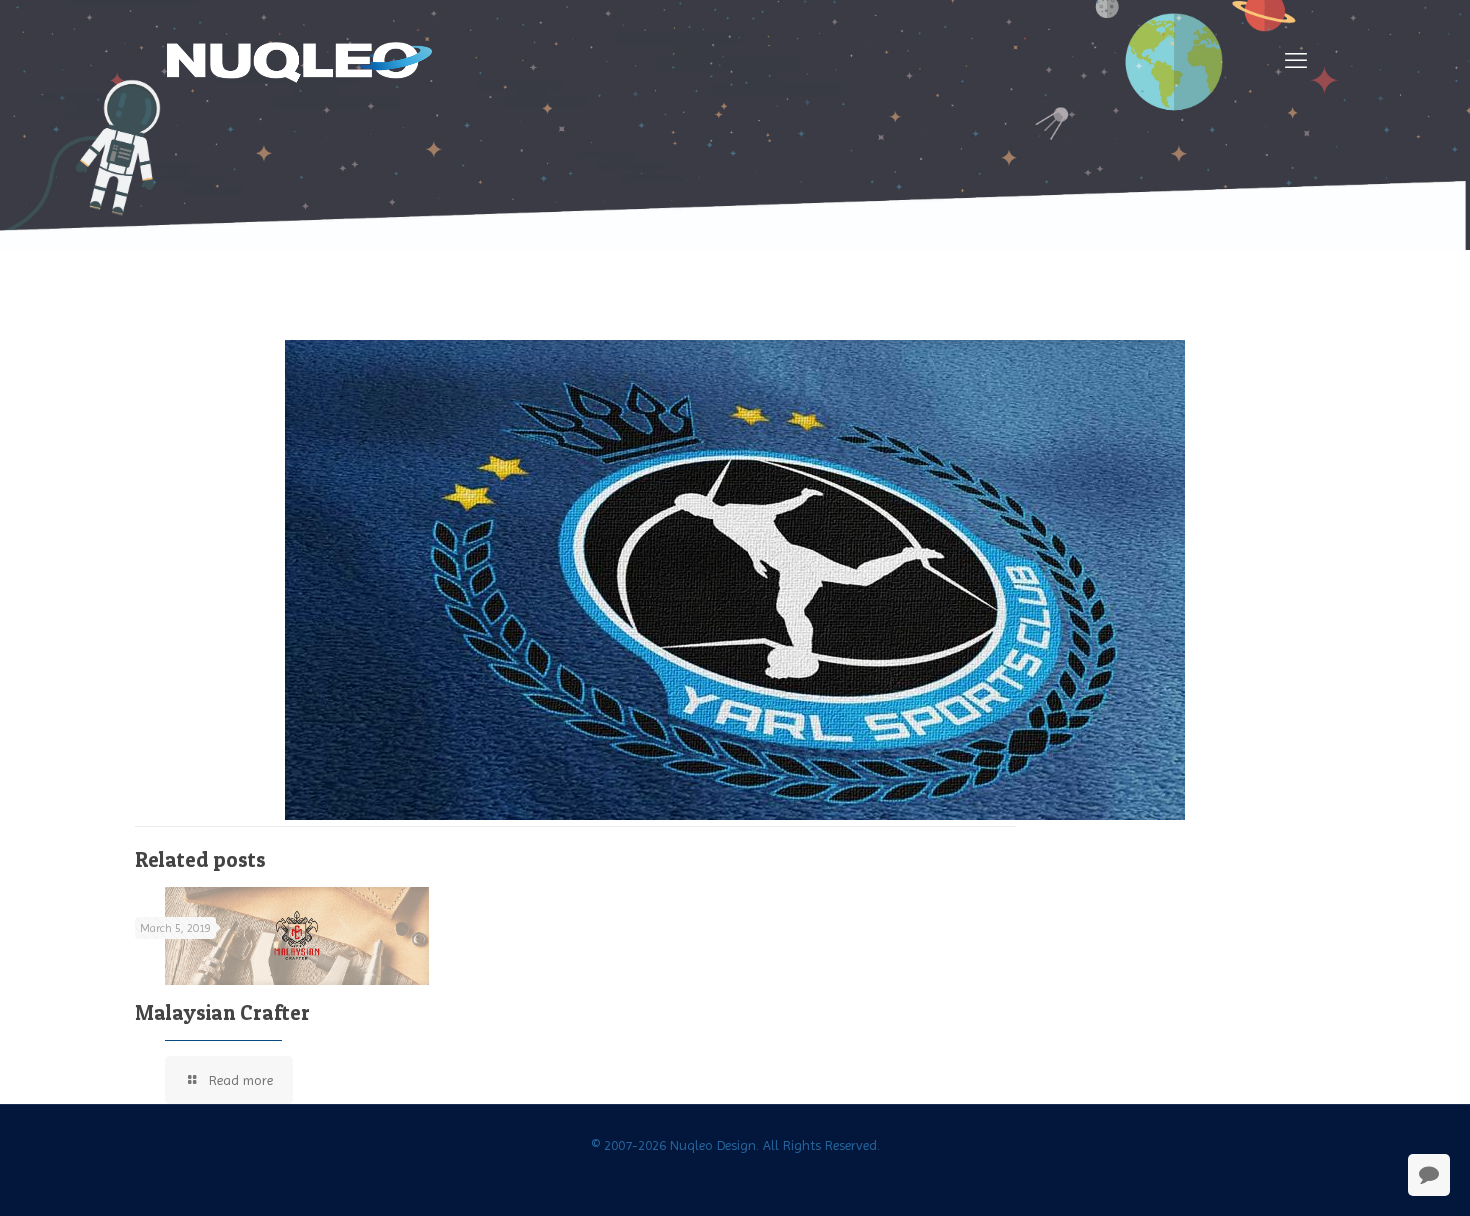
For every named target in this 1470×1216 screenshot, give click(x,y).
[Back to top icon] (1374, 1175)
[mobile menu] (1296, 61)
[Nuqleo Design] (300, 61)
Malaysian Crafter (222, 1012)
